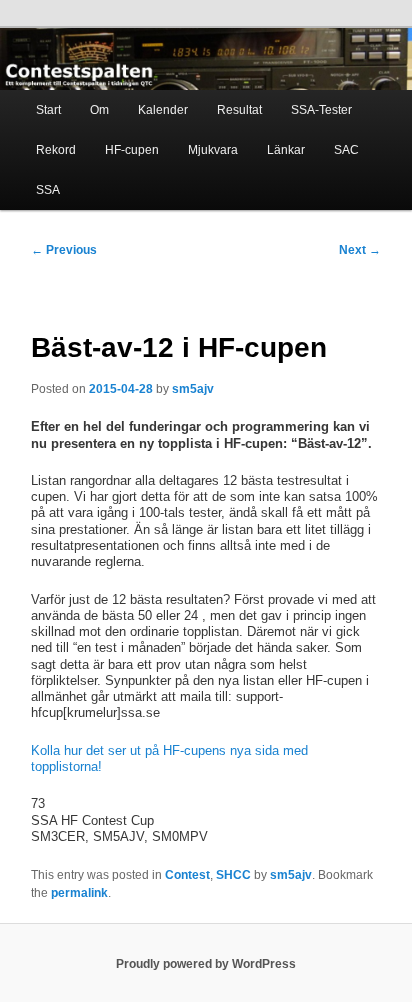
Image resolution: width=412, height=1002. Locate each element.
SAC (346, 150)
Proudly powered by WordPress (206, 964)
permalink (79, 893)
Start (48, 110)
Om (99, 110)
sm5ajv (193, 389)
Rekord (56, 150)
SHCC (233, 875)
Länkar (286, 150)
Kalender (163, 110)
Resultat (239, 110)
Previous (64, 250)
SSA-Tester (321, 110)
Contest (187, 875)
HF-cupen (132, 150)
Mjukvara (213, 150)
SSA (48, 190)
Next (360, 250)
